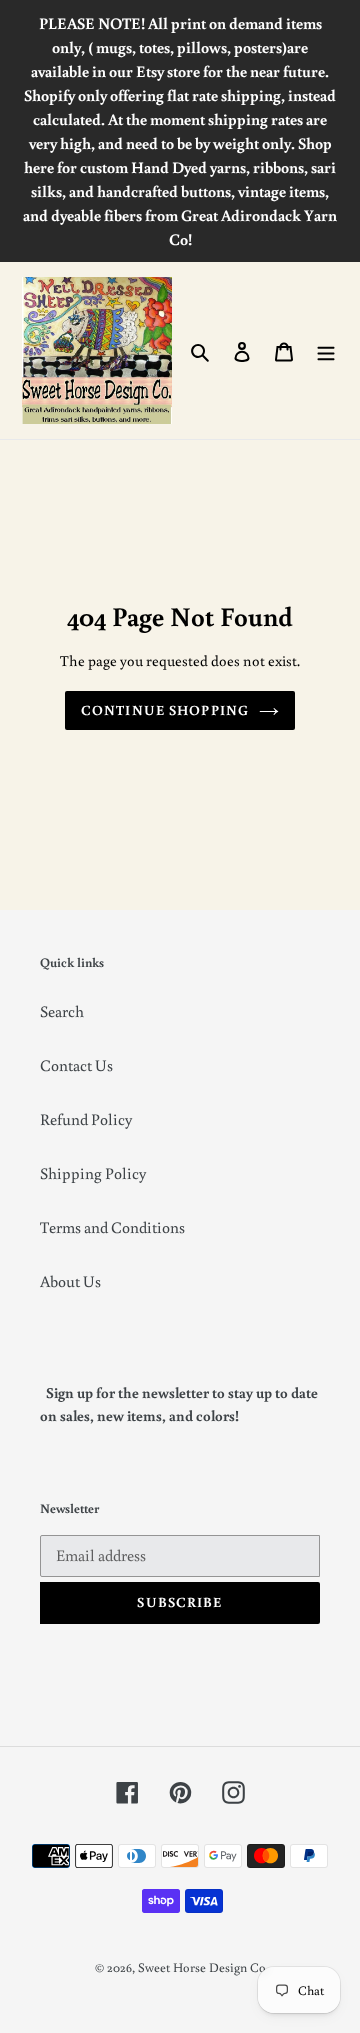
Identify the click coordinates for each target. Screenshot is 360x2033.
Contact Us (76, 1065)
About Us (70, 1281)
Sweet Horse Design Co (202, 1967)
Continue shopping (165, 710)
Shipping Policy (93, 1173)
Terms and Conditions (112, 1227)
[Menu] (326, 350)
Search (62, 1011)
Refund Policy (86, 1119)
